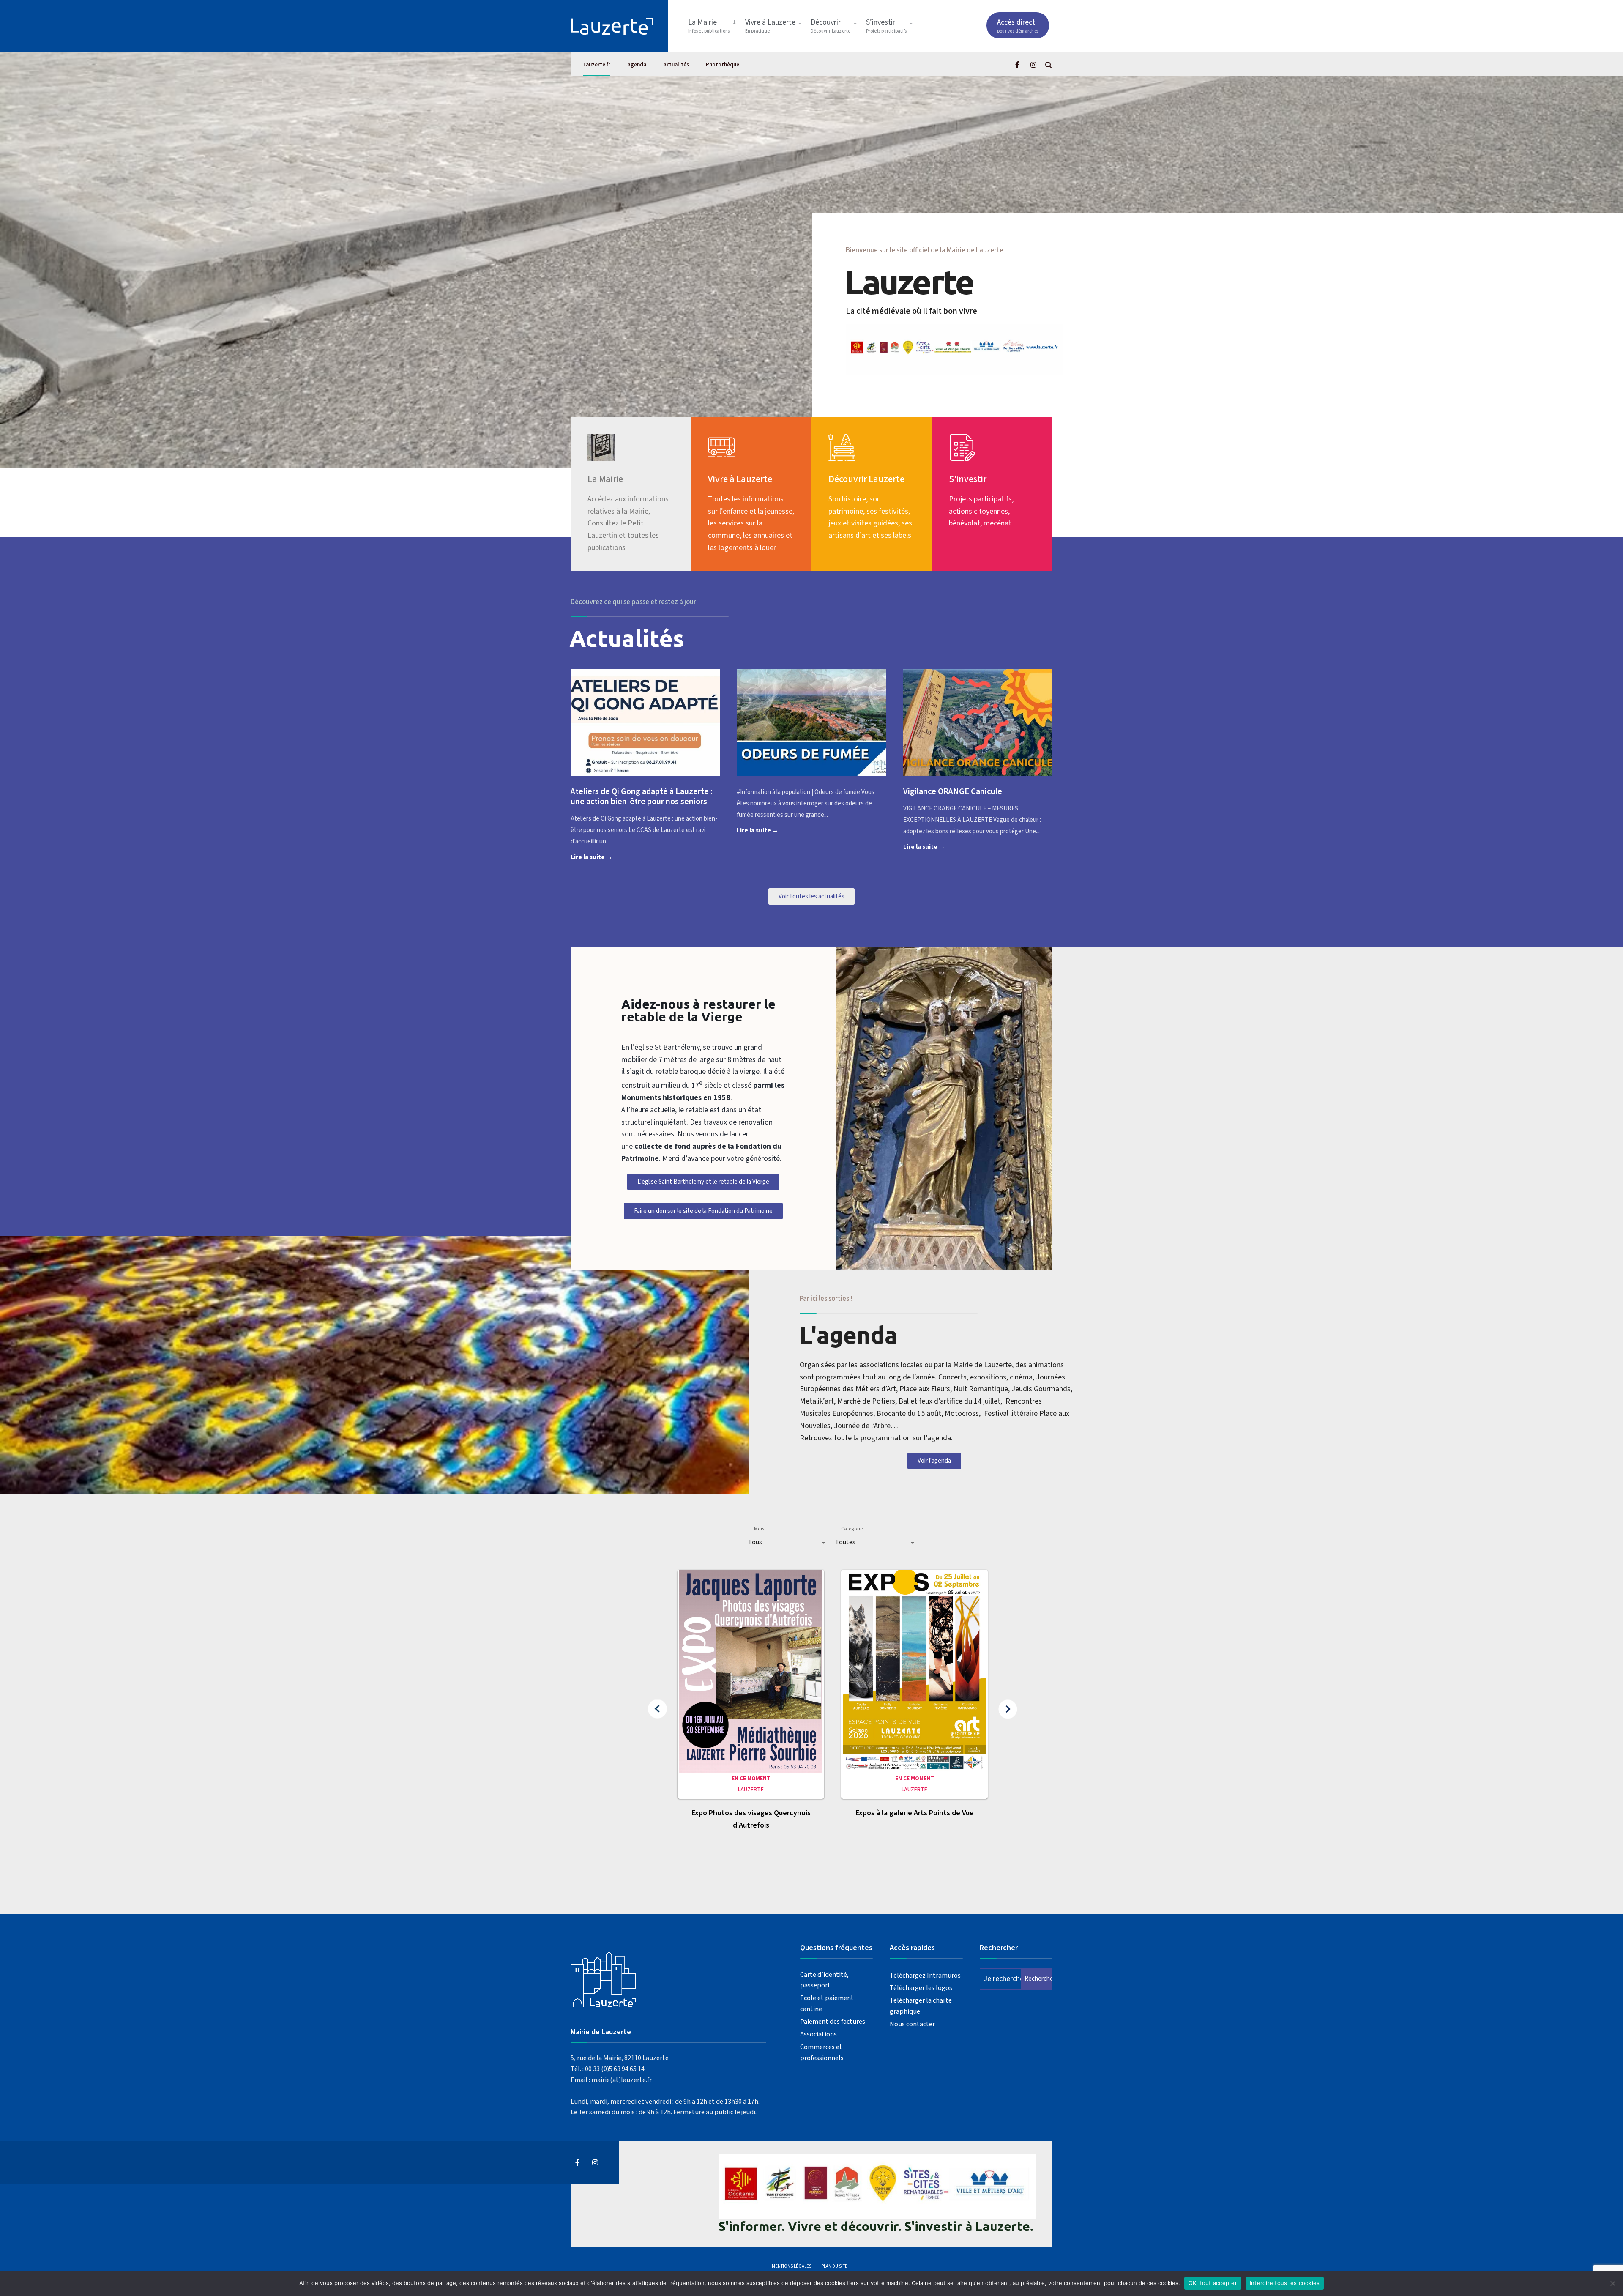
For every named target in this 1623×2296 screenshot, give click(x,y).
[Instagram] (1033, 64)
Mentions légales (792, 2266)
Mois (759, 1529)
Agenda (637, 65)
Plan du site (834, 2266)
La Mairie (709, 26)
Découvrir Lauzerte (866, 479)
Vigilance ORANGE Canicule (953, 791)
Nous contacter (912, 2024)
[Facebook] (1018, 64)
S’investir (887, 26)
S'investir (968, 479)
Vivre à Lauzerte (770, 26)
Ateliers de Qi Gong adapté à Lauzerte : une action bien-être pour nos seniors (642, 796)
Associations (818, 2034)
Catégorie (852, 1529)
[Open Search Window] (1049, 64)
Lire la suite (605, 857)
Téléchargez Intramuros (925, 1975)
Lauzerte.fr (597, 65)
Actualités (676, 65)
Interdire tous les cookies (1285, 2283)
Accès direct (1018, 26)
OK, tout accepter (1213, 2283)
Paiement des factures (833, 2021)
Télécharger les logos (921, 1988)
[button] (657, 1709)
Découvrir (831, 26)
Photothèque (723, 65)
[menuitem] (713, 24)
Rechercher (1038, 1979)
